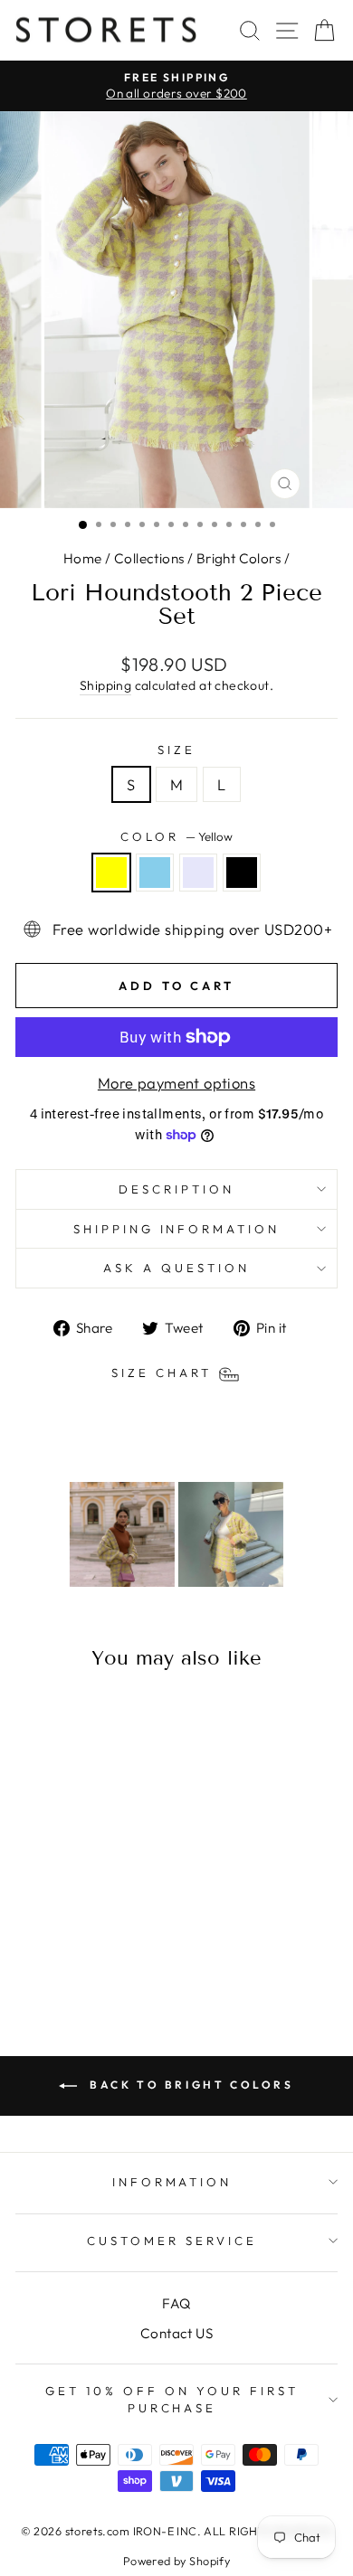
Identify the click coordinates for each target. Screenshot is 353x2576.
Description (176, 1189)
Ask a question (176, 1268)
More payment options (176, 1083)
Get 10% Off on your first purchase (172, 2399)
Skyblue (155, 873)
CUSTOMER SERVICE (172, 2241)
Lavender (198, 873)
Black (242, 873)
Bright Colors (239, 558)
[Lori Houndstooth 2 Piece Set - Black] (108, 1950)
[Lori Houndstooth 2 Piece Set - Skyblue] (67, 1950)
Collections (149, 558)
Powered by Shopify (176, 2561)
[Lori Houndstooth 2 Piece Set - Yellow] (46, 1950)
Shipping (105, 685)
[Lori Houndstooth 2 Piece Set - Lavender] (87, 1950)
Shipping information (177, 1229)
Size (176, 750)
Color (176, 836)
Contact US (176, 2333)
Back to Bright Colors (189, 2085)
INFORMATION (172, 2182)
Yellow (111, 873)
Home (83, 558)
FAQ (176, 2303)
